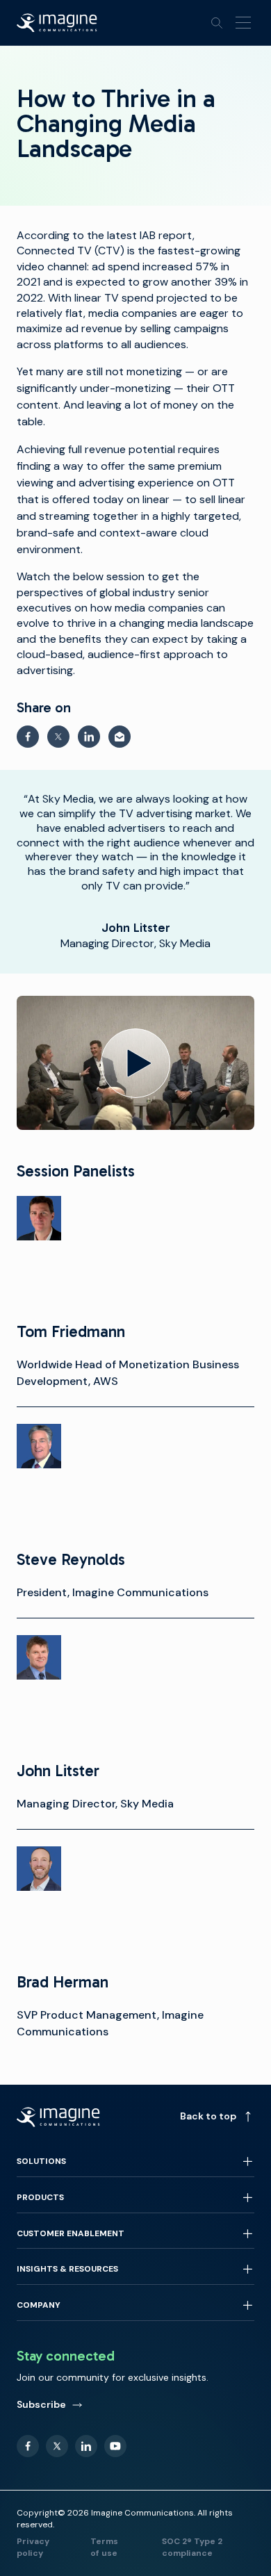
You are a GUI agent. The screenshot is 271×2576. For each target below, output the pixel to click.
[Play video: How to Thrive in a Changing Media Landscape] (135, 1063)
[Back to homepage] (57, 23)
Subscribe (41, 2404)
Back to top (208, 2116)
